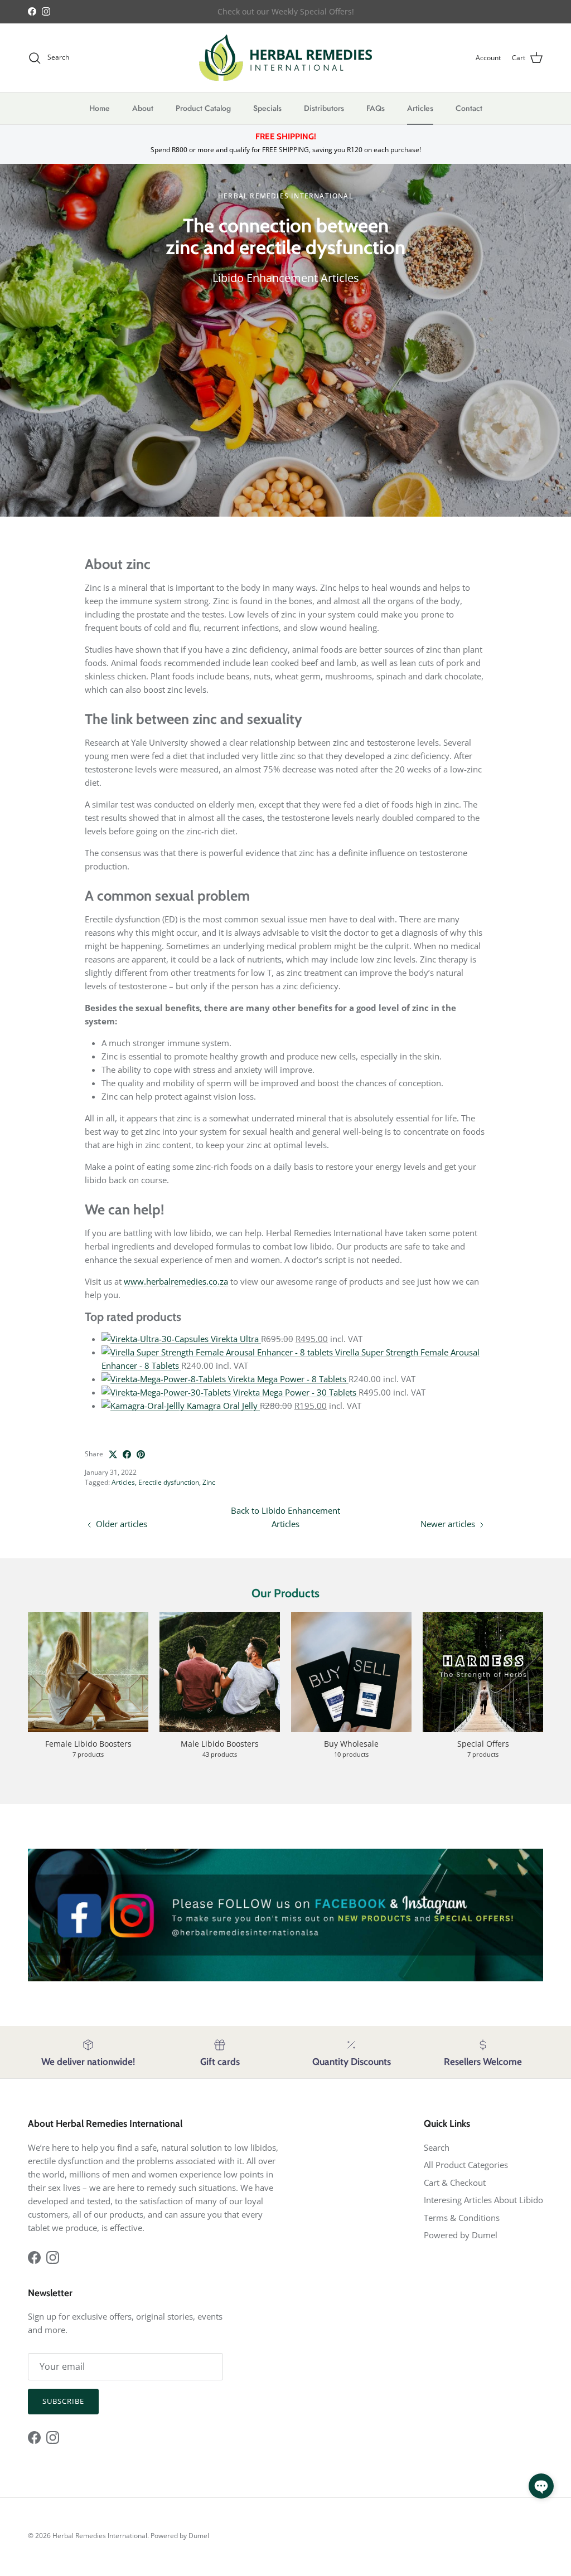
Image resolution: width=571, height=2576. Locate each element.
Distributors (324, 108)
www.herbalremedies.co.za (176, 1281)
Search (437, 2147)
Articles (420, 108)
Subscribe (63, 2401)
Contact (469, 108)
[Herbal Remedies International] (285, 58)
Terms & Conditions (462, 2218)
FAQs (376, 108)
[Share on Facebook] (127, 1454)
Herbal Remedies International (100, 2536)
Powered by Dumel (461, 2235)
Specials (267, 108)
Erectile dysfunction (169, 1482)
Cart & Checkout (455, 2183)
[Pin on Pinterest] (141, 1454)
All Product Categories (466, 2165)
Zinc (209, 1482)
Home (100, 108)
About (143, 108)
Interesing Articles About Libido (483, 2200)
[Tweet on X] (113, 1454)
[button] (541, 2486)
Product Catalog (203, 108)
